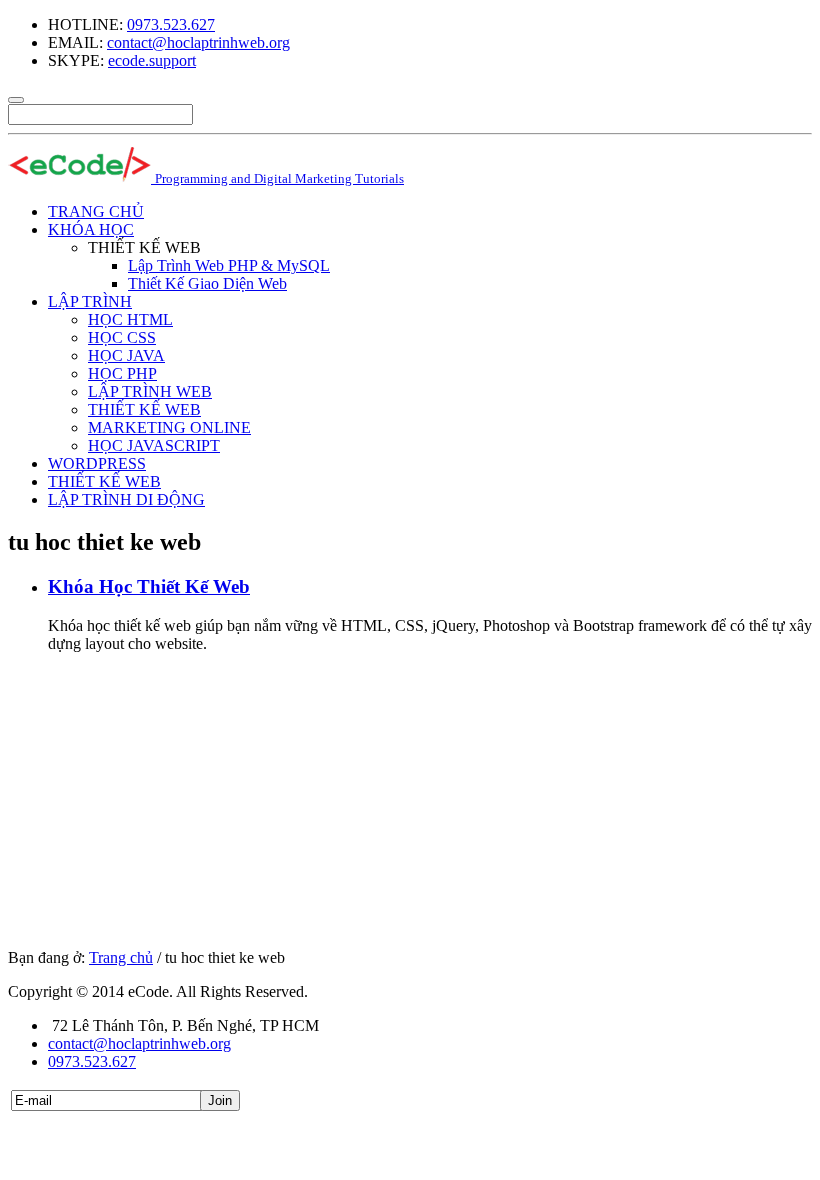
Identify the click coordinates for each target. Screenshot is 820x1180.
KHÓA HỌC (91, 229)
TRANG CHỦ (96, 211)
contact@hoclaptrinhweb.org (198, 42)
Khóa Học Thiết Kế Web (149, 586)
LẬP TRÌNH (90, 301)
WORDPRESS (97, 463)
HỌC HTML (130, 319)
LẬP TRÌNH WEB (150, 391)
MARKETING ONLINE (169, 427)
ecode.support (152, 60)
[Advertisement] (410, 809)
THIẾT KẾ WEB (144, 409)
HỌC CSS (122, 337)
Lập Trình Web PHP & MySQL (229, 265)
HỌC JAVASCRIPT (154, 445)
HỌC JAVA (126, 355)
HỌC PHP (122, 373)
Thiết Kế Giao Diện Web (207, 283)
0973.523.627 (171, 24)
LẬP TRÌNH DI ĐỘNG (126, 499)
